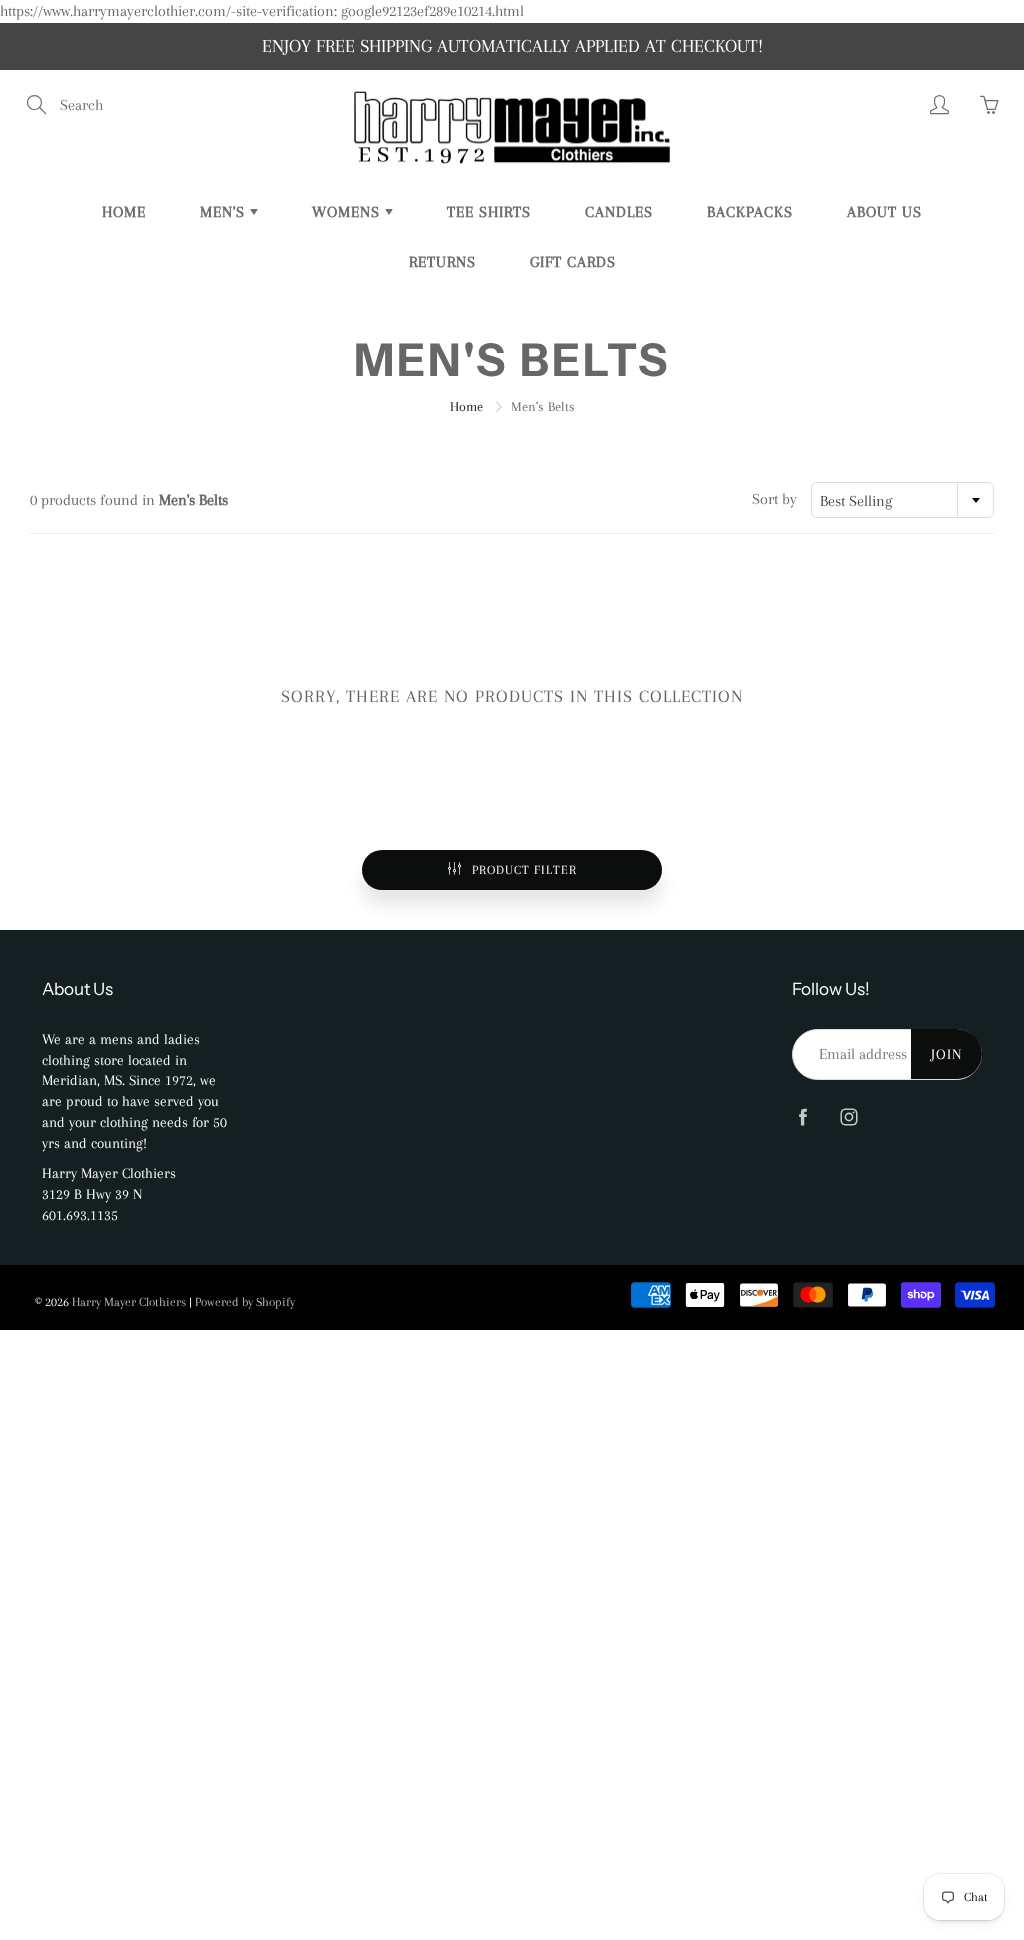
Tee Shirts (489, 212)
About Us (884, 212)
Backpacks (750, 212)
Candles (619, 212)
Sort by (774, 499)
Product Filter (524, 870)
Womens (348, 212)
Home (124, 212)
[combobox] (902, 500)
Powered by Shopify (245, 1302)
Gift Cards (573, 262)
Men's (225, 212)
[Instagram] (848, 1117)
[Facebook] (802, 1117)
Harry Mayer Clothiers (129, 1302)
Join (946, 1054)
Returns (442, 262)
